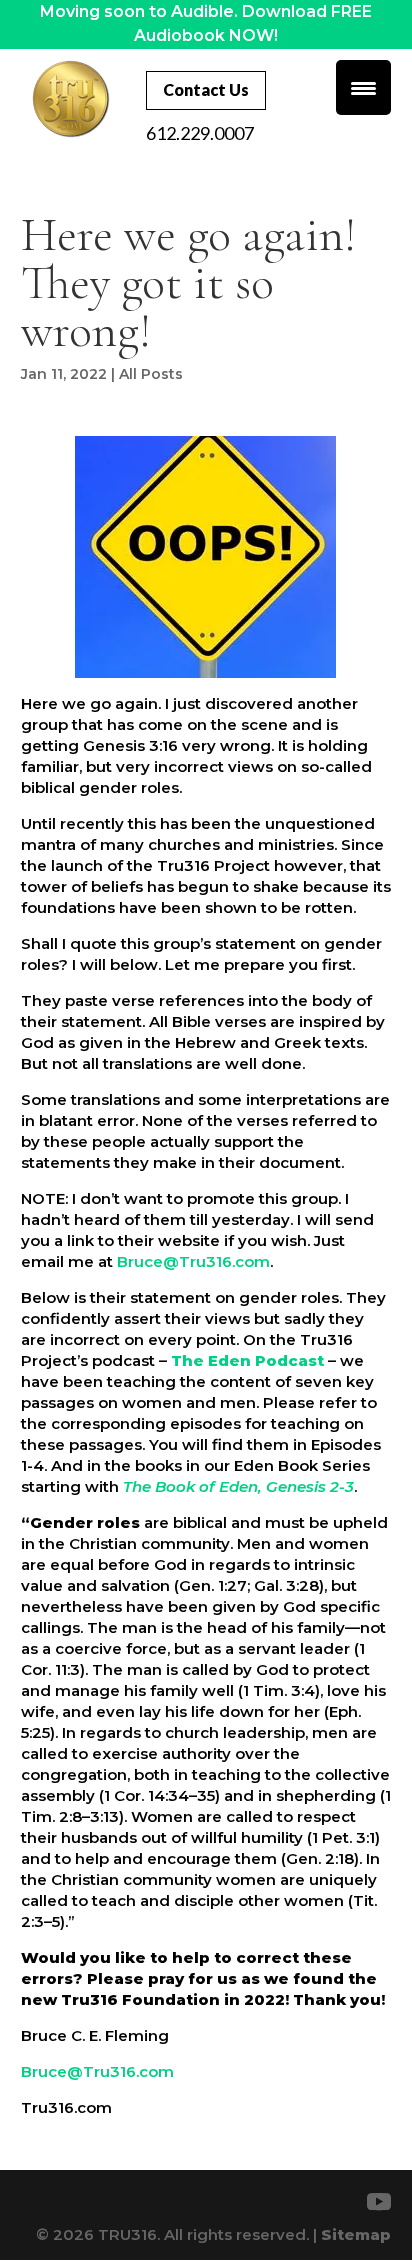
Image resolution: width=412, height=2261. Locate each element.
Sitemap (356, 2234)
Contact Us (206, 89)
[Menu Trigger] (363, 87)
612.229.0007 (200, 133)
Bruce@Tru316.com (193, 1261)
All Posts (151, 374)
